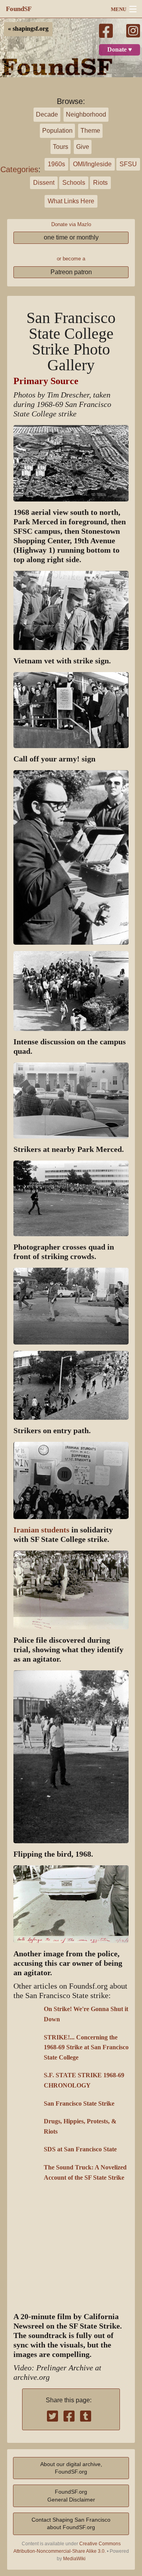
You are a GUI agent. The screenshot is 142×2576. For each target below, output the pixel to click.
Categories (19, 169)
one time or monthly (71, 237)
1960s (56, 164)
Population (57, 131)
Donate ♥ (120, 50)
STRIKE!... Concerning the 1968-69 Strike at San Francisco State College (86, 2048)
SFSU (128, 164)
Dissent (44, 183)
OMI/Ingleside (92, 164)
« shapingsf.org (28, 29)
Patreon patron (71, 272)
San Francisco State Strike (79, 2104)
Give (83, 147)
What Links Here (71, 201)
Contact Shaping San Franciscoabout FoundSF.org (71, 2523)
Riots (100, 183)
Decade (47, 114)
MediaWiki (74, 2559)
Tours (61, 147)
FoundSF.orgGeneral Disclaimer (71, 2495)
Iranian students (41, 1530)
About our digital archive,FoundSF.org (71, 2468)
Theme (90, 131)
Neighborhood (86, 114)
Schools (74, 183)
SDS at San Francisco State (80, 2149)
